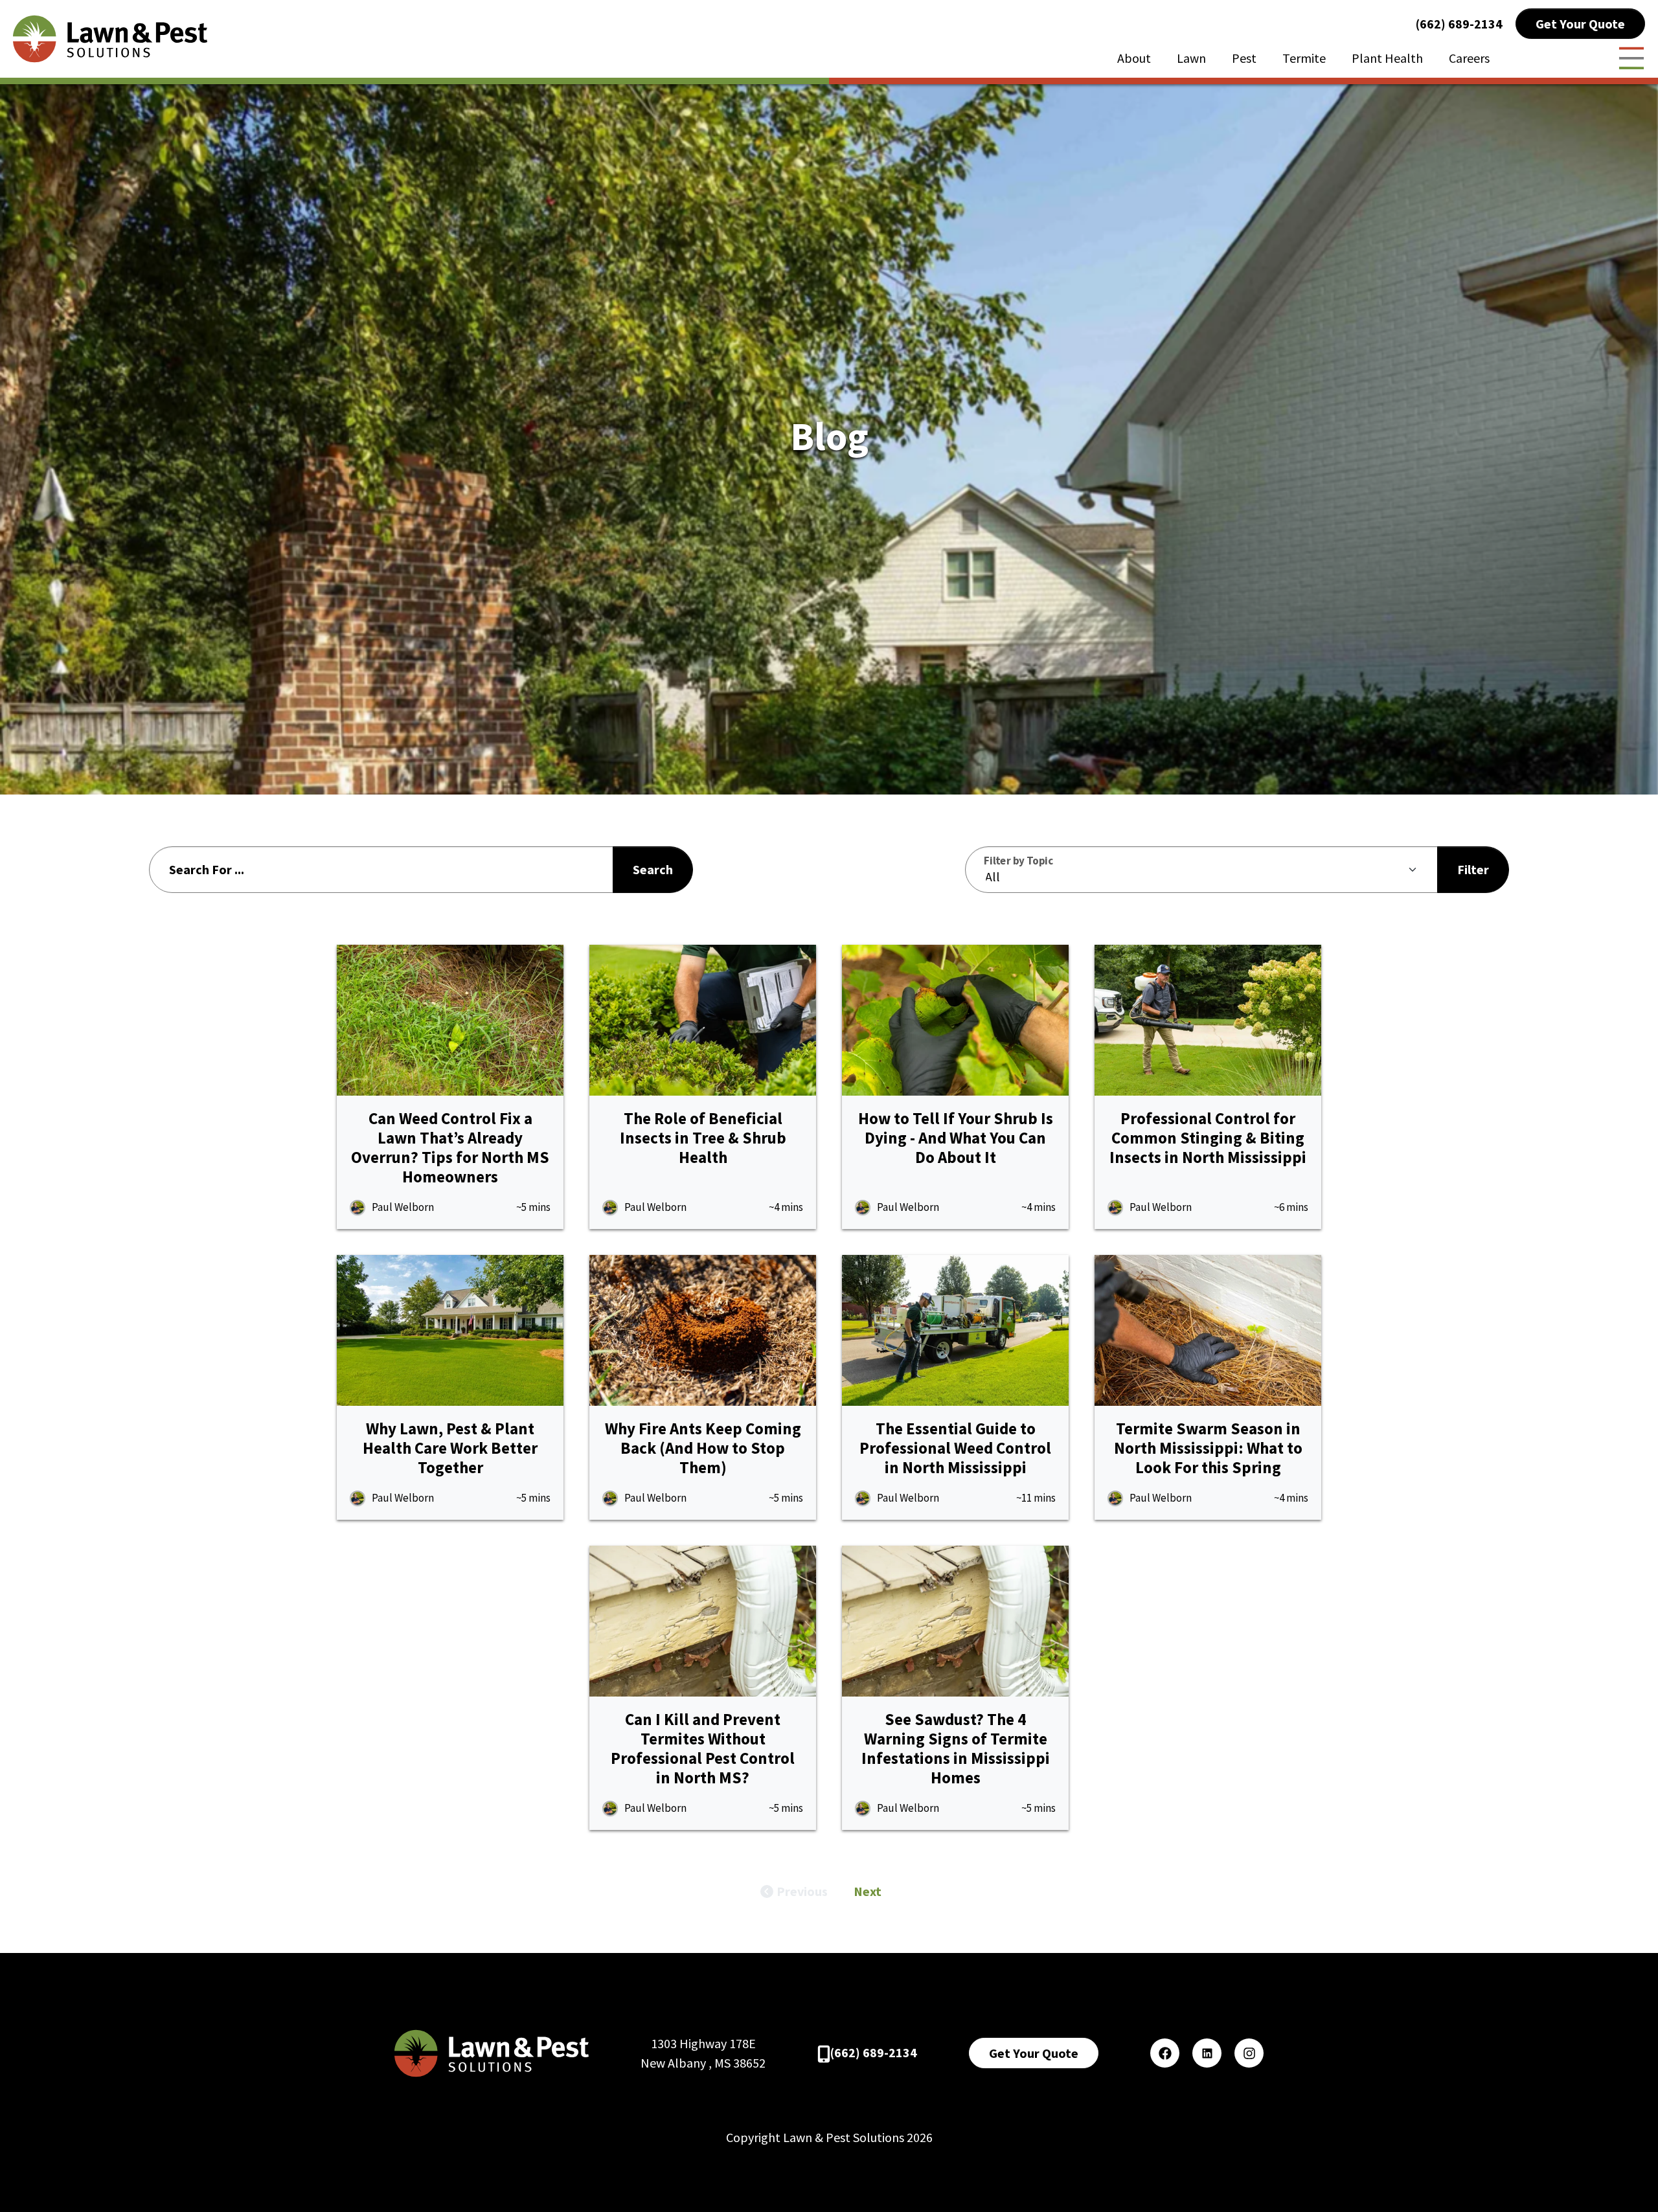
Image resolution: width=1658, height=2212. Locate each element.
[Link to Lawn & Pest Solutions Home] (110, 37)
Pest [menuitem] (1244, 58)
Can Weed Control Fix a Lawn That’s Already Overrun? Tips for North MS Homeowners (450, 1147)
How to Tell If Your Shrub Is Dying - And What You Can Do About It (956, 1138)
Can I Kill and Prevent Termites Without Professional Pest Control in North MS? (703, 1748)
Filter (1473, 869)
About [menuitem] (1134, 58)
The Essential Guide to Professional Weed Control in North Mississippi (955, 1448)
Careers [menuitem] (1469, 58)
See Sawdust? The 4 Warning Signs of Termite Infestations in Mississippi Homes (956, 1748)
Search (653, 869)
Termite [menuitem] (1304, 58)
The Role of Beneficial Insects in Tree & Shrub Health (703, 1138)
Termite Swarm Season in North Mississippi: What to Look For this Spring (1208, 1448)
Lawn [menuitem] (1191, 58)
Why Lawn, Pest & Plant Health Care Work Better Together (450, 1448)
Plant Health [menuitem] (1387, 58)
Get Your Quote (1580, 24)
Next (868, 1891)
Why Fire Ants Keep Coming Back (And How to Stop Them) (703, 1448)
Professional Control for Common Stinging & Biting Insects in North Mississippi (1208, 1138)
